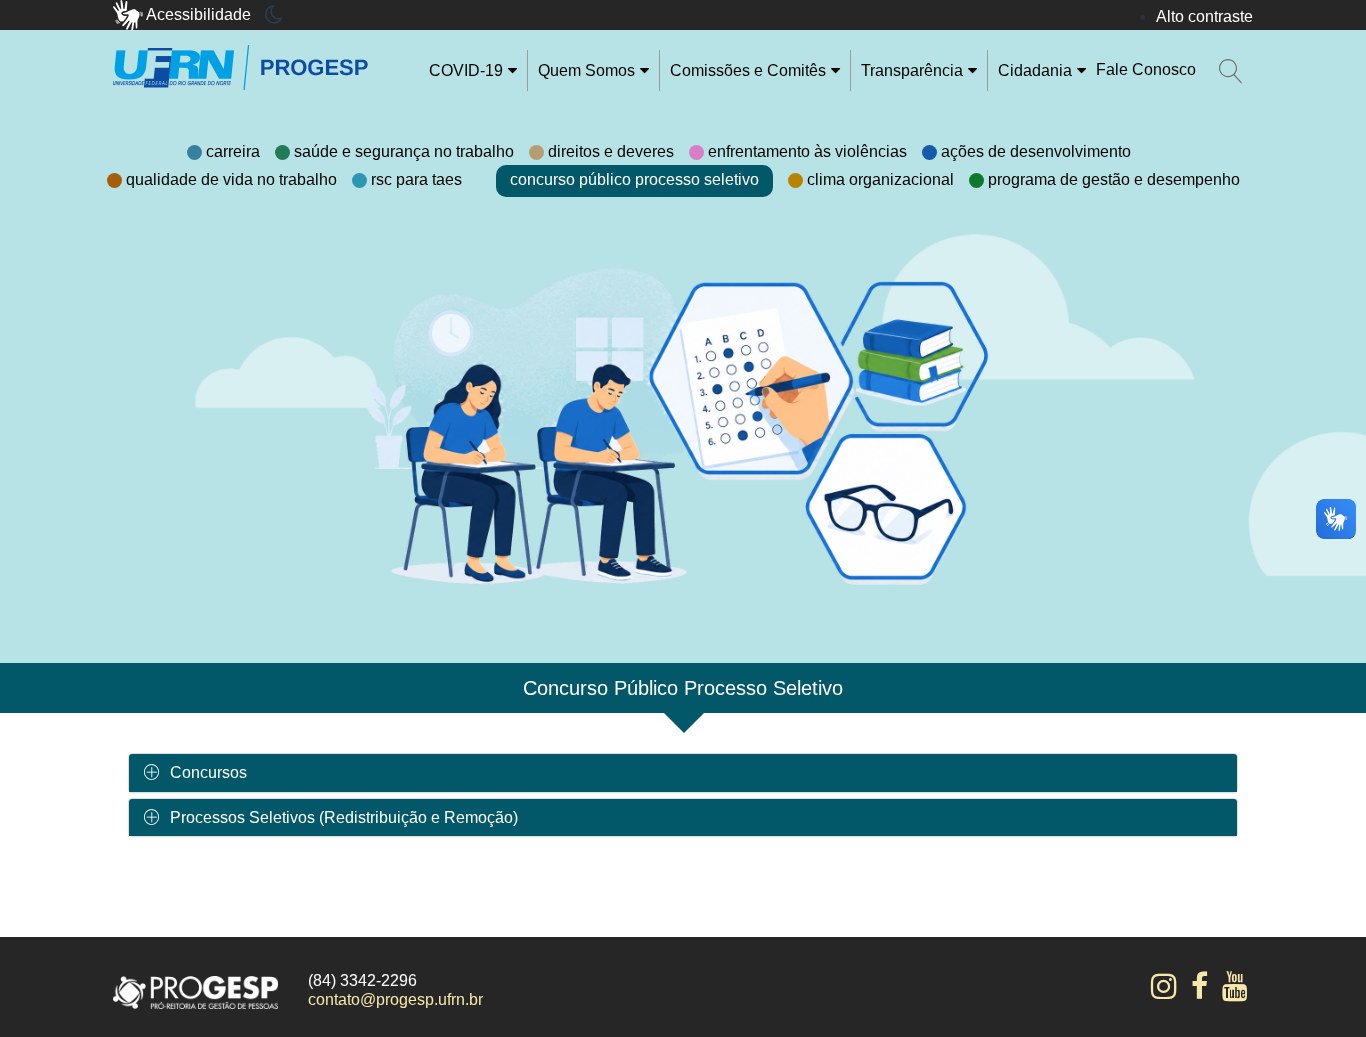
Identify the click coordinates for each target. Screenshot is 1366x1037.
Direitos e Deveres (611, 151)
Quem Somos (586, 70)
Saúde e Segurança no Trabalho (404, 151)
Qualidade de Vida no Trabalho (231, 179)
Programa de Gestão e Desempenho (1114, 179)
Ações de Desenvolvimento (1036, 151)
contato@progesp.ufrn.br (395, 999)
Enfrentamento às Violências (807, 151)
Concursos (208, 772)
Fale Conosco (1146, 69)
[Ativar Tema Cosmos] (274, 14)
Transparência (912, 70)
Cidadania (1035, 70)
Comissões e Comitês (748, 70)
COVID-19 (466, 70)
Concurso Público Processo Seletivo (634, 179)
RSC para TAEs (416, 179)
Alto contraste (1204, 16)
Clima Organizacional (880, 179)
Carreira (233, 151)
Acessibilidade (199, 14)
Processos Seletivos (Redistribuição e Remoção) (344, 817)
